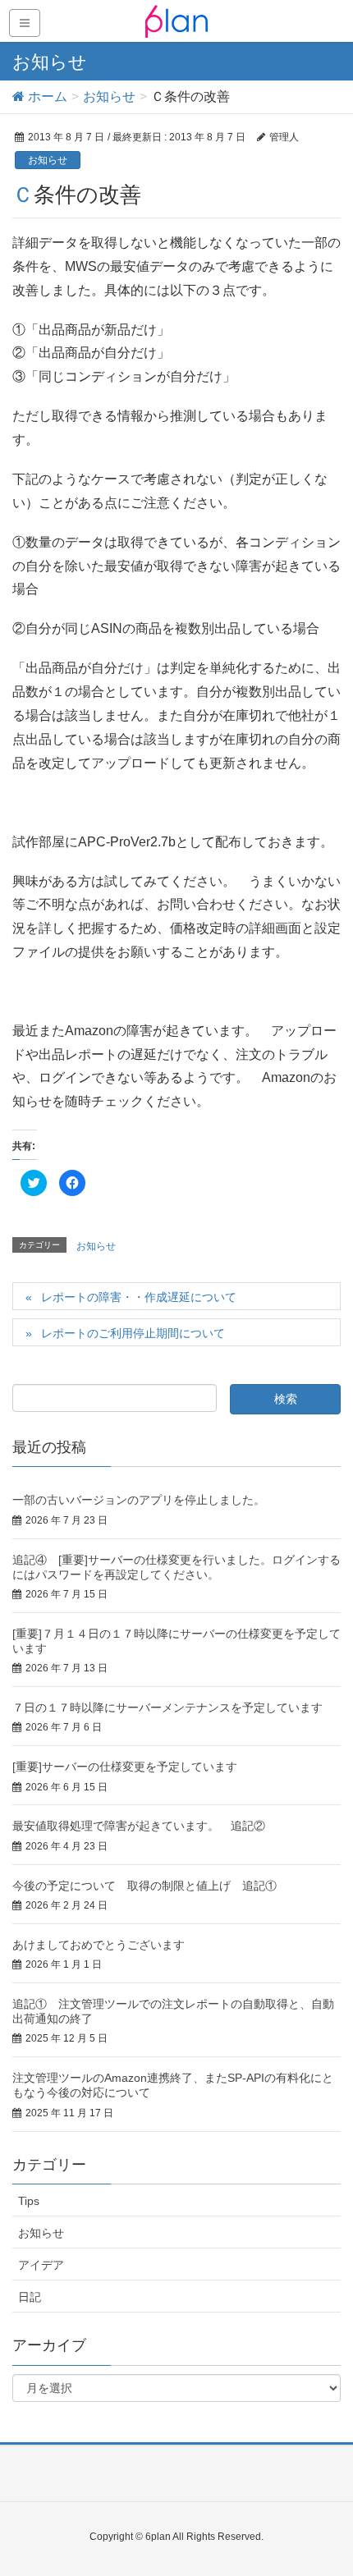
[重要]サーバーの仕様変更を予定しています (125, 1767)
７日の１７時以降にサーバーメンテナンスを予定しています (167, 1707)
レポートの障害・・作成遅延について (139, 1297)
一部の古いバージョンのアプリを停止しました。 (139, 1500)
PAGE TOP (326, 2484)
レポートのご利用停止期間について (133, 1333)
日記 (30, 2297)
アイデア (41, 2265)
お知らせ (48, 160)
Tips (29, 2201)
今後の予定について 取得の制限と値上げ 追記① (144, 1886)
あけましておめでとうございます (99, 1945)
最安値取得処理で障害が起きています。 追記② (139, 1826)
